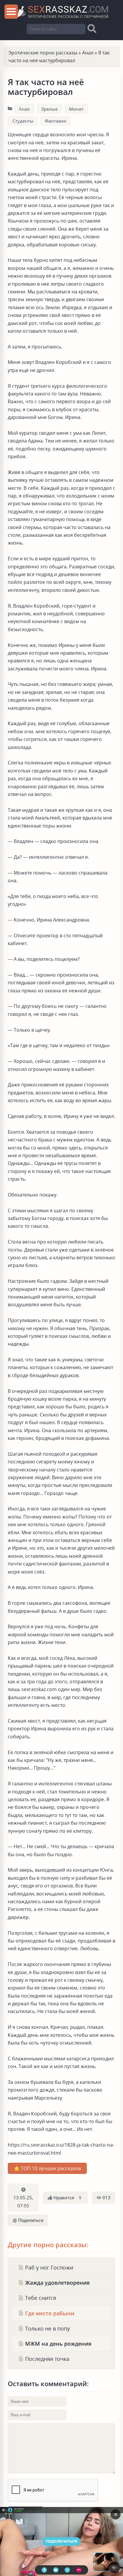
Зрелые (49, 109)
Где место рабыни (49, 2313)
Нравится (67, 2198)
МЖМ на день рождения (57, 2343)
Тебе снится (40, 2298)
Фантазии (56, 121)
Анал (88, 53)
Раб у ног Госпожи (48, 2267)
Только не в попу (47, 2328)
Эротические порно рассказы (43, 53)
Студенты (23, 121)
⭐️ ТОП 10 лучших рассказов (47, 2168)
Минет (76, 109)
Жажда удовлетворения (57, 2282)
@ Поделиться (28, 2220)
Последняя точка (46, 2359)
